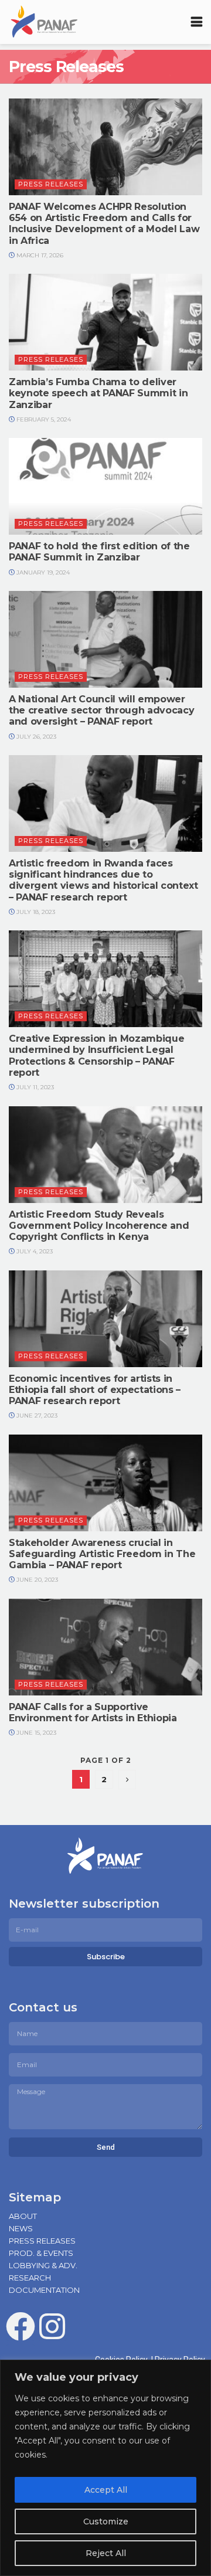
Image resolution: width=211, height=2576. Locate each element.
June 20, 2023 (36, 1580)
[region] (105, 2468)
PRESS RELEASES (42, 2241)
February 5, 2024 (43, 419)
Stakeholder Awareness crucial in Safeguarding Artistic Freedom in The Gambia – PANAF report (102, 1554)
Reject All (106, 2553)
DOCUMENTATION (44, 2290)
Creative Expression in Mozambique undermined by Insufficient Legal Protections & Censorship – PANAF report (96, 1056)
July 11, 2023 (34, 1087)
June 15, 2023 (35, 1733)
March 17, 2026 (39, 255)
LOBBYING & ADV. (43, 2265)
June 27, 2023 (36, 1416)
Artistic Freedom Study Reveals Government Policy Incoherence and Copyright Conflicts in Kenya (99, 1226)
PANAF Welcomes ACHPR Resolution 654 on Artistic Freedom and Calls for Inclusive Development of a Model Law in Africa (104, 224)
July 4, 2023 (34, 1251)
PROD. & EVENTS (41, 2253)
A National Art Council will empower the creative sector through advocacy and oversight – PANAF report (101, 710)
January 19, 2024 (42, 572)
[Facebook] (21, 2326)
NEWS (21, 2228)
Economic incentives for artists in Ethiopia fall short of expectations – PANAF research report (95, 1390)
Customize (106, 2521)
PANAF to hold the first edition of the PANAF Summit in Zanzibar (99, 552)
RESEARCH (30, 2278)
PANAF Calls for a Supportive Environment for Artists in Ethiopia (93, 1712)
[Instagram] (52, 2326)
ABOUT (23, 2216)
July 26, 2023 (35, 737)
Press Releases (51, 184)
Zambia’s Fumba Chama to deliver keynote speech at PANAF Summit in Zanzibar (98, 393)
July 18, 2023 (35, 912)
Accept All (106, 2490)
